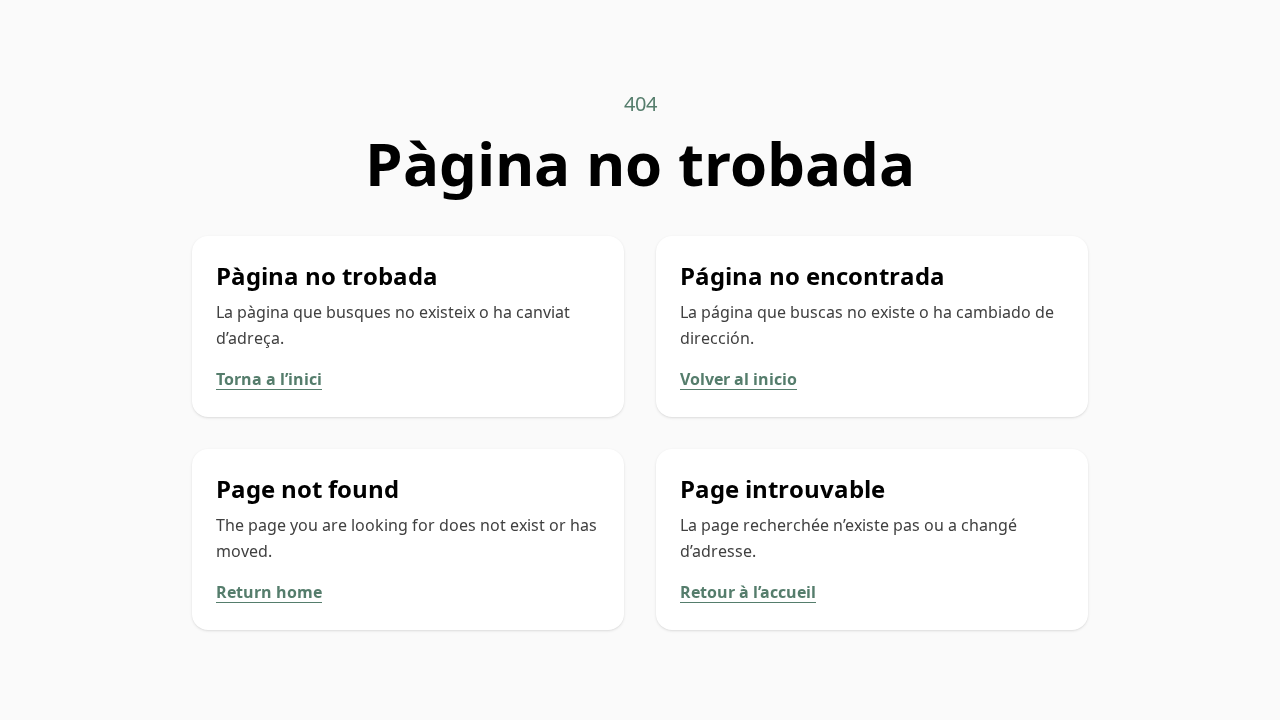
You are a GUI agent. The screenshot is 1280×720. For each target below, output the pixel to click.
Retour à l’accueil (748, 592)
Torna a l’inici (269, 379)
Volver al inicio (738, 379)
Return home (269, 592)
